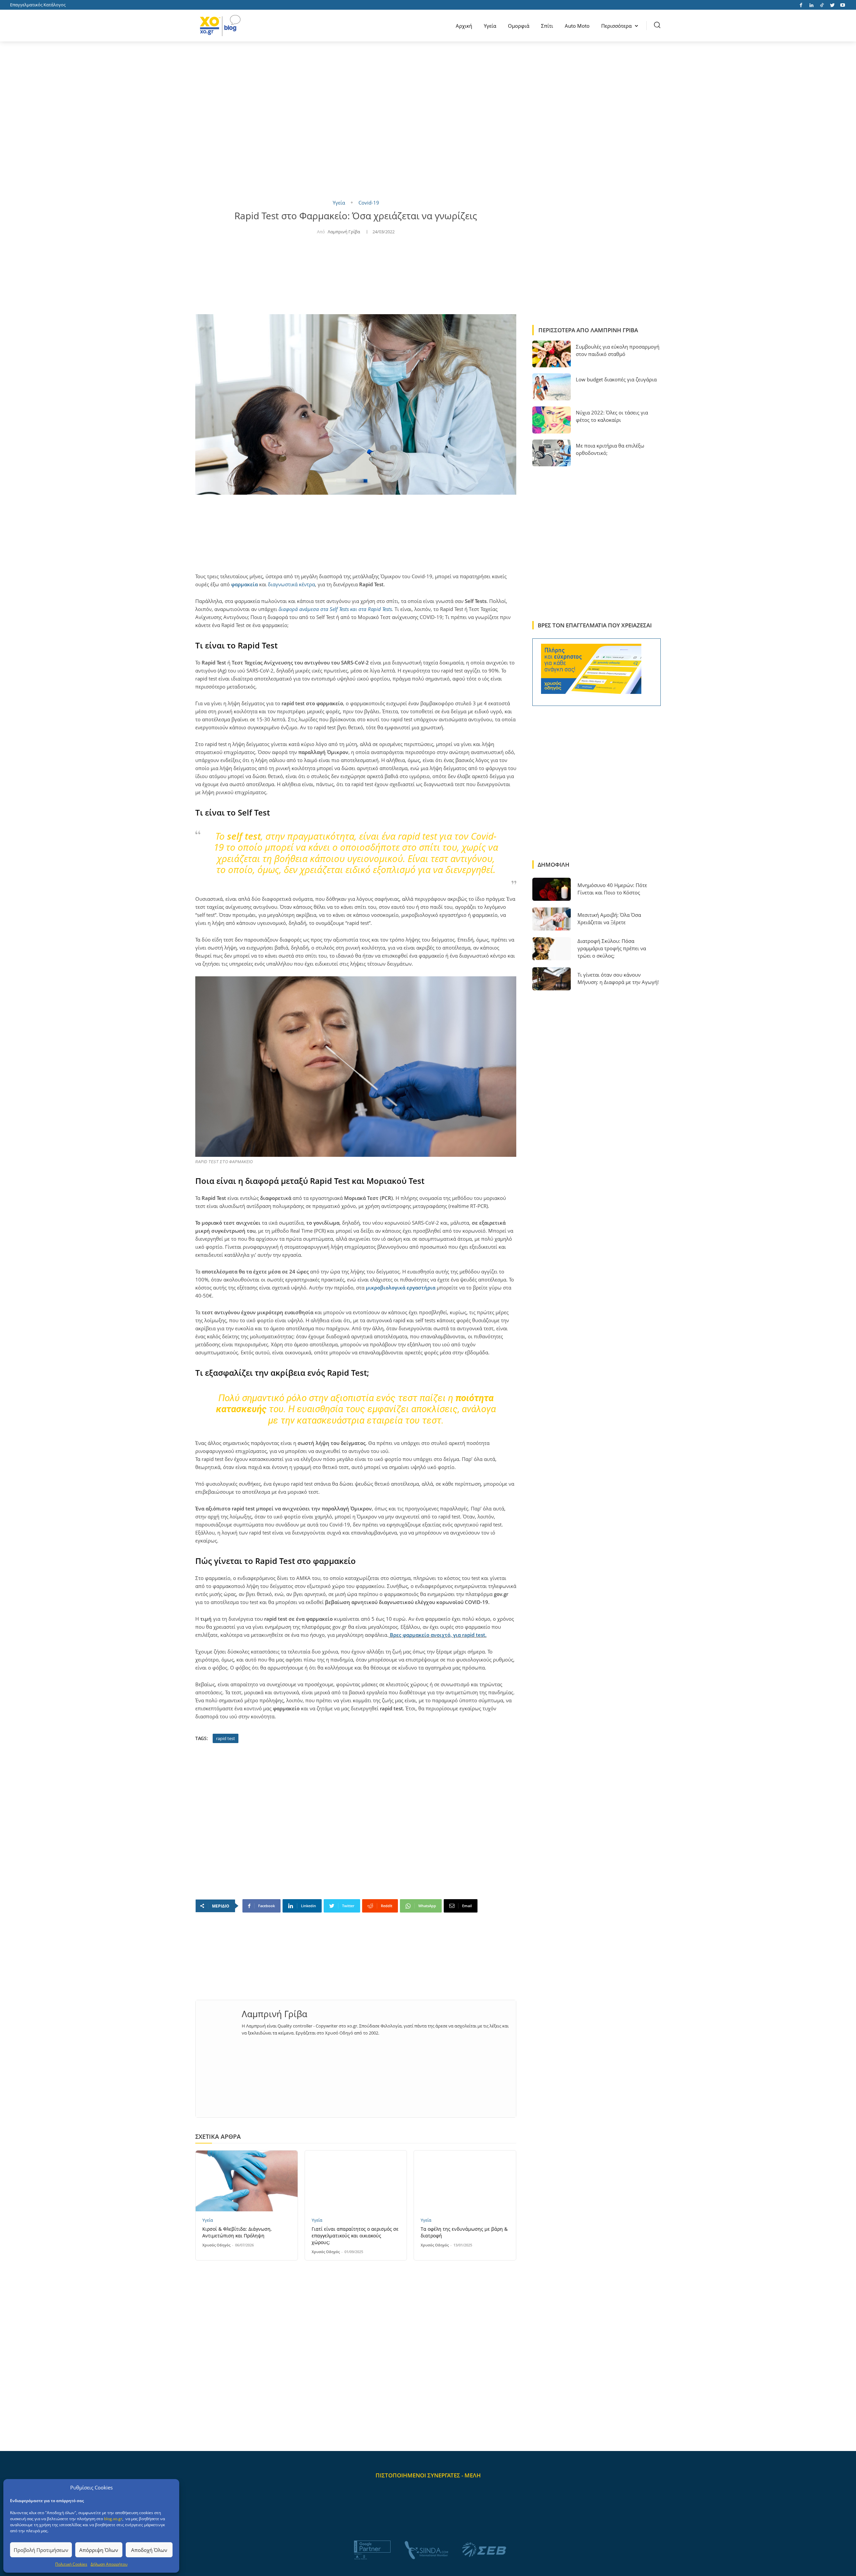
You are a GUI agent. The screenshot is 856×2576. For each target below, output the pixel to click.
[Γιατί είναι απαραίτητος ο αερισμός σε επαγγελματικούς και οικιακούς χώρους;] (356, 2181)
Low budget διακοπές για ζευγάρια (616, 379)
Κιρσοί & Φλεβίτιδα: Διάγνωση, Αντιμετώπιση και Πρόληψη (237, 2232)
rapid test (226, 1738)
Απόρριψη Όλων (99, 2550)
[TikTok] (822, 5)
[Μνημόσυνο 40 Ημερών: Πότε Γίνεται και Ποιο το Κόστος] (552, 889)
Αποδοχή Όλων (149, 2550)
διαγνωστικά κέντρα (291, 584)
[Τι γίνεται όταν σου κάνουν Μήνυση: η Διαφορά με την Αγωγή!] (552, 979)
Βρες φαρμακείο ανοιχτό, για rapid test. (438, 1635)
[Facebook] (801, 5)
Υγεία (339, 203)
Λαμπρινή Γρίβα (344, 232)
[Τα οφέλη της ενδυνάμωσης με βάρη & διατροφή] (465, 2181)
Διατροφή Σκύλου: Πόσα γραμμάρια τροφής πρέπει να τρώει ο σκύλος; (612, 948)
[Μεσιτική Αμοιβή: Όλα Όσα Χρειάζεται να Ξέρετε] (552, 919)
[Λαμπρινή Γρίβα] (219, 2023)
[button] (657, 25)
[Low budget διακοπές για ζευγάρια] (552, 387)
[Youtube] (842, 5)
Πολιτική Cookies (71, 2564)
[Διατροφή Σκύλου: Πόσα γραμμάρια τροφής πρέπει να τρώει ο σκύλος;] (552, 949)
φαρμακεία (245, 584)
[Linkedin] (811, 5)
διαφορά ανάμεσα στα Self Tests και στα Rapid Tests (335, 609)
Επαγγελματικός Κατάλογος (38, 5)
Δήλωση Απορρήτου (109, 2564)
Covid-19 (369, 203)
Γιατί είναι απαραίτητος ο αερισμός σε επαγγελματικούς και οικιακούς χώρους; (355, 2236)
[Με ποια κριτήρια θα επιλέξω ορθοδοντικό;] (552, 453)
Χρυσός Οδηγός (216, 2245)
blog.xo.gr (113, 2519)
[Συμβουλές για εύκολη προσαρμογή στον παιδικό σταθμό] (552, 354)
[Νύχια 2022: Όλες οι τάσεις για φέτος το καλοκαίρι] (552, 420)
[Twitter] (832, 5)
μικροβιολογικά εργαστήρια (401, 1287)
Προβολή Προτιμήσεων (41, 2550)
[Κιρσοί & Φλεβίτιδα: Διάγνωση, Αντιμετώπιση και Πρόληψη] (247, 2181)
